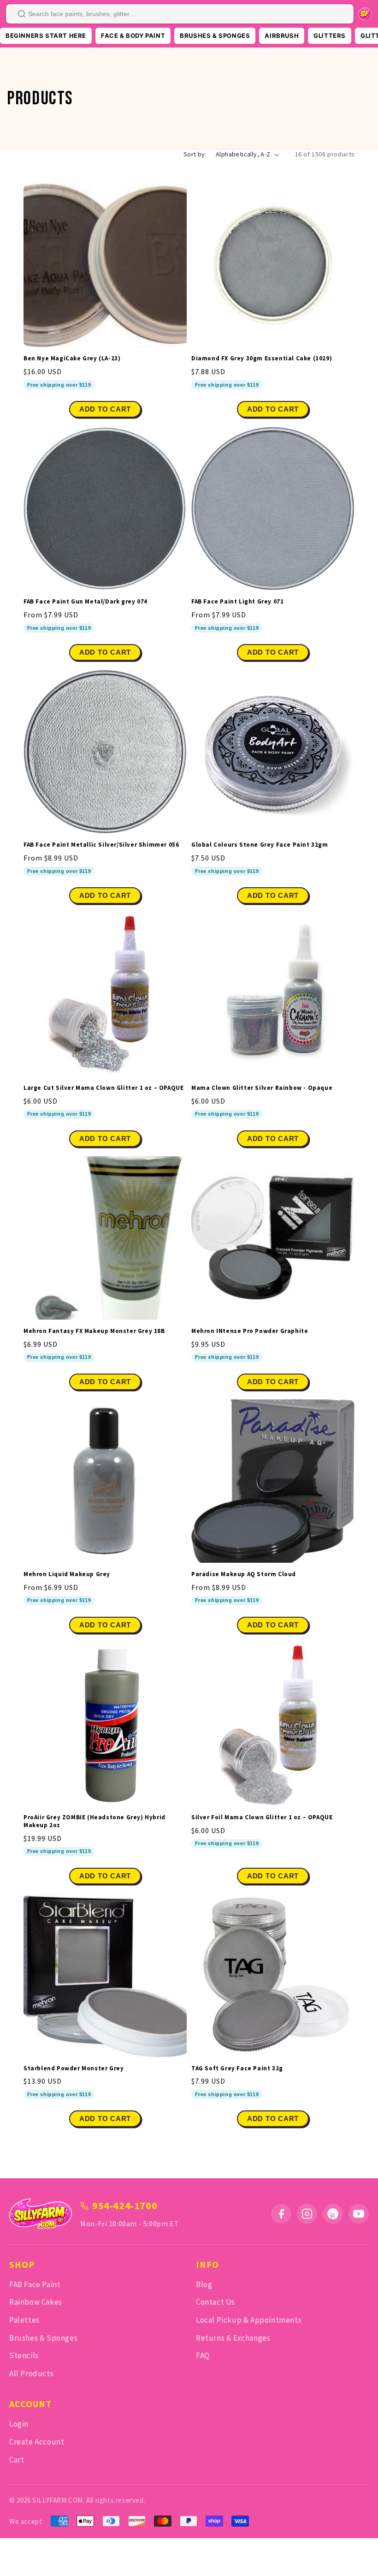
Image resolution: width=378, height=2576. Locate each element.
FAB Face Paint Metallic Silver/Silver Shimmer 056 (101, 845)
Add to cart (105, 652)
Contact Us (216, 2302)
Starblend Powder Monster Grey (74, 2068)
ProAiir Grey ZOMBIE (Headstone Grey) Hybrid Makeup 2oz (94, 1821)
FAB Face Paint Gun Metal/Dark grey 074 (86, 602)
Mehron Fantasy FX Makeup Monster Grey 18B (94, 1331)
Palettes (24, 2320)
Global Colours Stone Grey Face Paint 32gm (260, 845)
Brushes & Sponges (43, 2338)
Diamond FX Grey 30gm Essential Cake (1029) (262, 359)
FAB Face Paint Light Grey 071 (237, 602)
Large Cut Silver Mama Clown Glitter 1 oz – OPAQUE (103, 1088)
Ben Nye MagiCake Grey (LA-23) (72, 359)
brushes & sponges (215, 36)
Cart (17, 2460)
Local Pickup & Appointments (249, 2320)
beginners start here (46, 36)
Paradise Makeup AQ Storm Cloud (244, 1574)
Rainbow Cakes (36, 2302)
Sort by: (195, 154)
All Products (31, 2373)
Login (19, 2424)
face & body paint (133, 36)
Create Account (37, 2442)
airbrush (282, 36)
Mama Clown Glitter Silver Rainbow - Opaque (262, 1088)
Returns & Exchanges (233, 2338)
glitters (330, 36)
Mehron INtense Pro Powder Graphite (250, 1331)
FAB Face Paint (35, 2284)
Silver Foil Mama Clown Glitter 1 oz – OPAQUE (262, 1817)
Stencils (24, 2355)
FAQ (203, 2355)
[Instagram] (307, 2214)
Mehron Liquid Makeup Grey (67, 1574)
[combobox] (180, 14)
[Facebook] (281, 2214)
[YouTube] (359, 2214)
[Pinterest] (333, 2214)
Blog (204, 2284)
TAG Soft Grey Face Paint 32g (237, 2068)
